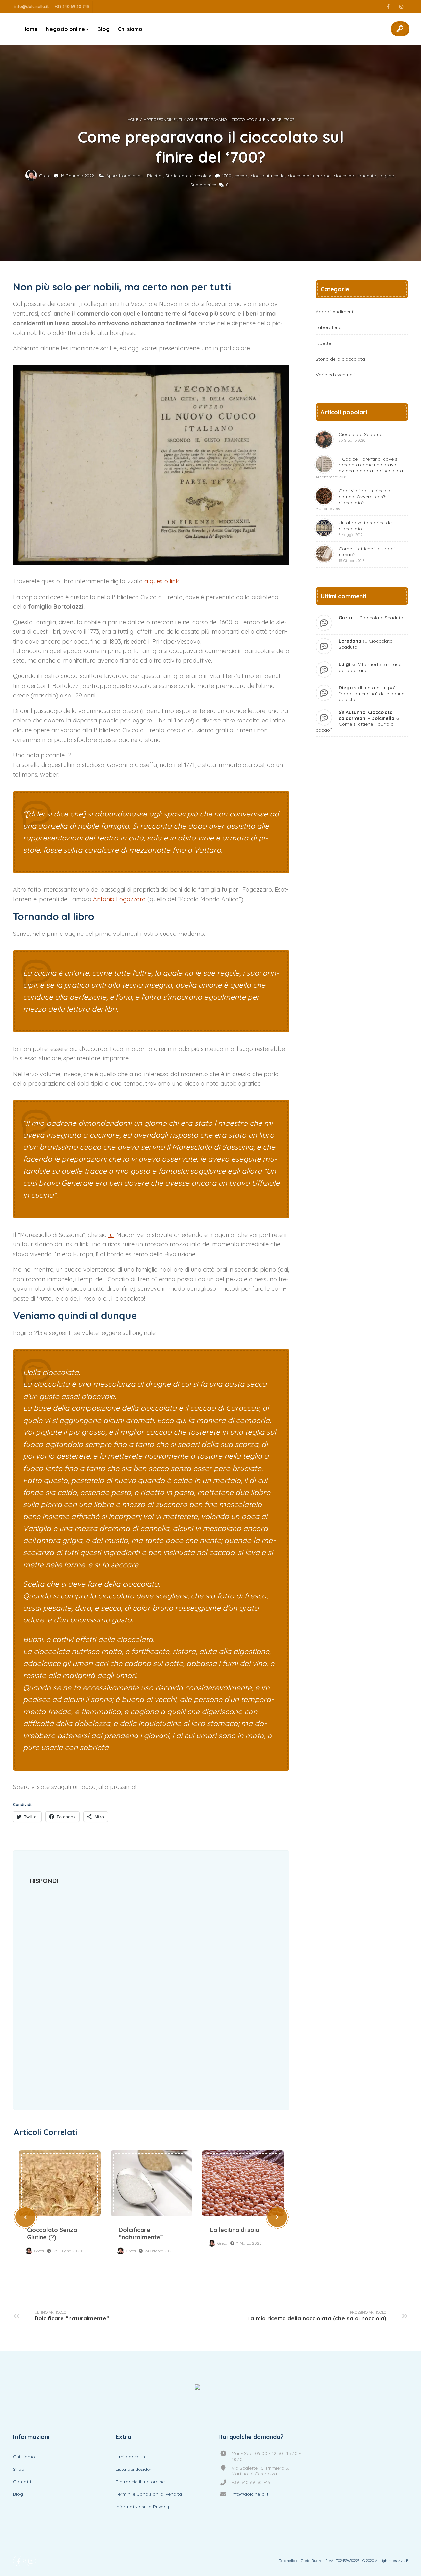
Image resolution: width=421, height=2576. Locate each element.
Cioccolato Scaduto (361, 437)
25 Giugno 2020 (67, 2251)
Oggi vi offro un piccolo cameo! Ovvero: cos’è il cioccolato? (353, 499)
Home (30, 29)
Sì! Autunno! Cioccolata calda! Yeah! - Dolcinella (367, 715)
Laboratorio (329, 327)
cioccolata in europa (309, 176)
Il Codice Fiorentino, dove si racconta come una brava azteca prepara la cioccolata (359, 468)
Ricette (154, 176)
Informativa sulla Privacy (142, 2507)
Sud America (203, 185)
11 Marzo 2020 (249, 2243)
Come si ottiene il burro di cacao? (367, 554)
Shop (19, 2469)
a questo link (162, 581)
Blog (103, 29)
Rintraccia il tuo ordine (140, 2482)
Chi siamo (130, 29)
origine (387, 176)
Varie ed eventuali (335, 375)
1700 (227, 176)
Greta (45, 176)
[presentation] (25, 2217)
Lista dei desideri (134, 2469)
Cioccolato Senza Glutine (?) (60, 2183)
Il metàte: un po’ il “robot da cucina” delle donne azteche (371, 694)
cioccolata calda (268, 176)
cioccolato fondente (355, 176)
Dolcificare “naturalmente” (151, 2183)
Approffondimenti (163, 119)
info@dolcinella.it (32, 6)
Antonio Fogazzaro (119, 899)
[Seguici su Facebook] (388, 7)
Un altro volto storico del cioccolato (366, 528)
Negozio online (65, 29)
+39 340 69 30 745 (72, 6)
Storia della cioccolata (188, 176)
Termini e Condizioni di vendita (149, 2494)
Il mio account (131, 2457)
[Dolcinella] (210, 2400)
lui (111, 1235)
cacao (241, 176)
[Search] (400, 29)
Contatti (22, 2482)
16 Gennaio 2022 (77, 176)
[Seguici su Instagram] (401, 7)
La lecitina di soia (243, 2183)
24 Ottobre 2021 (159, 2251)
